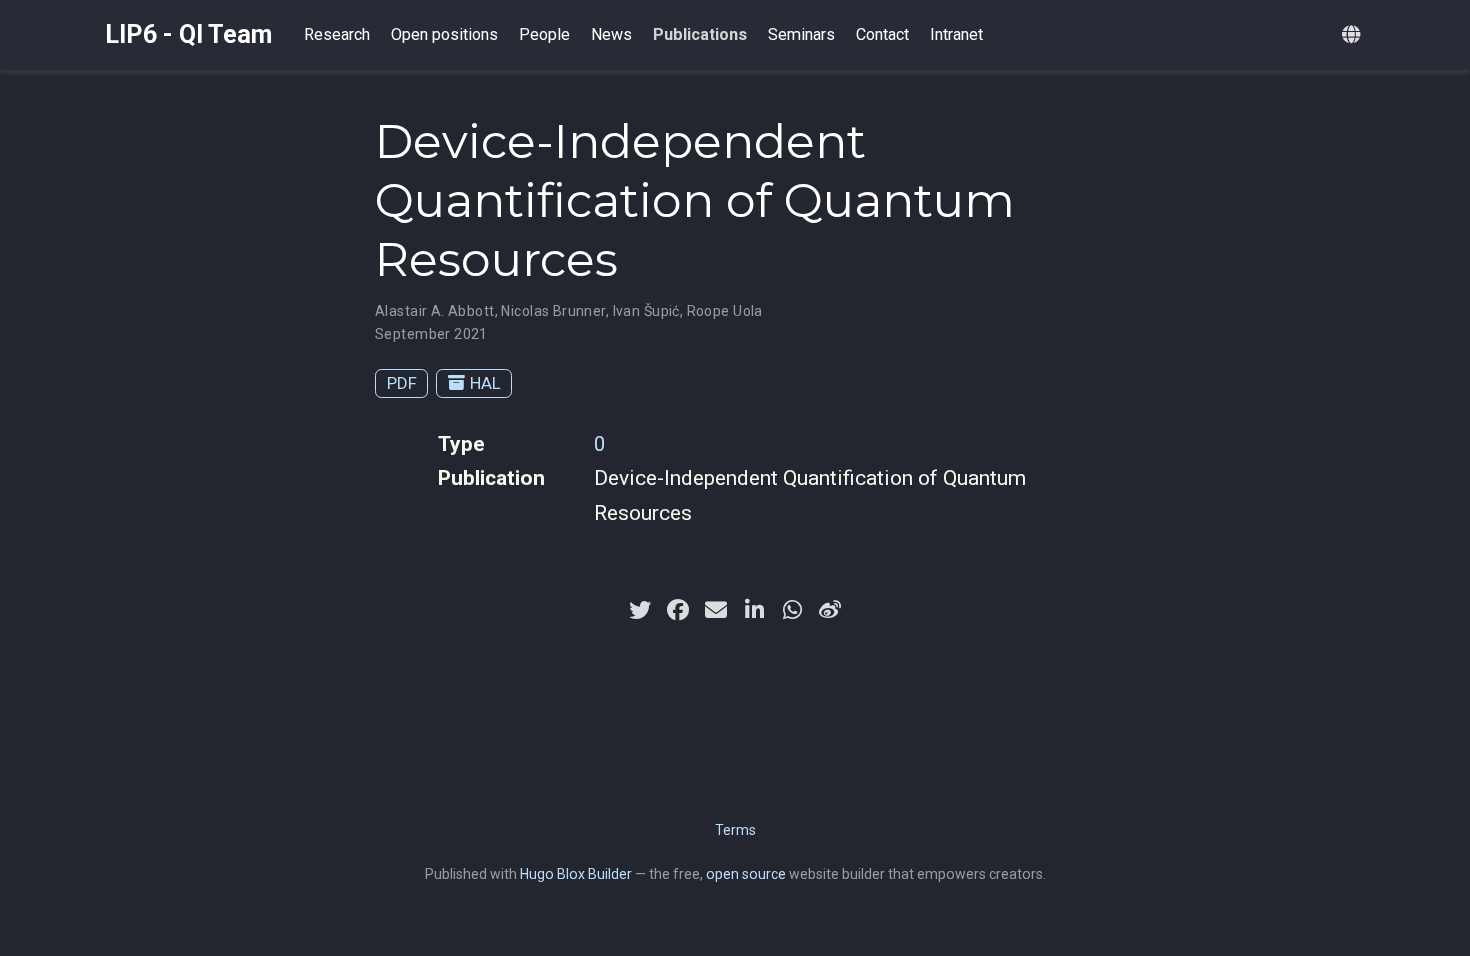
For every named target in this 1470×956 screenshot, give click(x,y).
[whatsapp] (792, 610)
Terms (735, 830)
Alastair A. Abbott (435, 311)
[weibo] (830, 610)
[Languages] (1353, 35)
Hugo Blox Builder (576, 874)
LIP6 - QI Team (188, 34)
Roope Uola (725, 311)
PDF (402, 383)
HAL (485, 383)
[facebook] (678, 610)
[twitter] (640, 610)
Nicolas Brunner (553, 311)
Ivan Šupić (646, 311)
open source (746, 874)
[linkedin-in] (754, 610)
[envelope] (716, 610)
